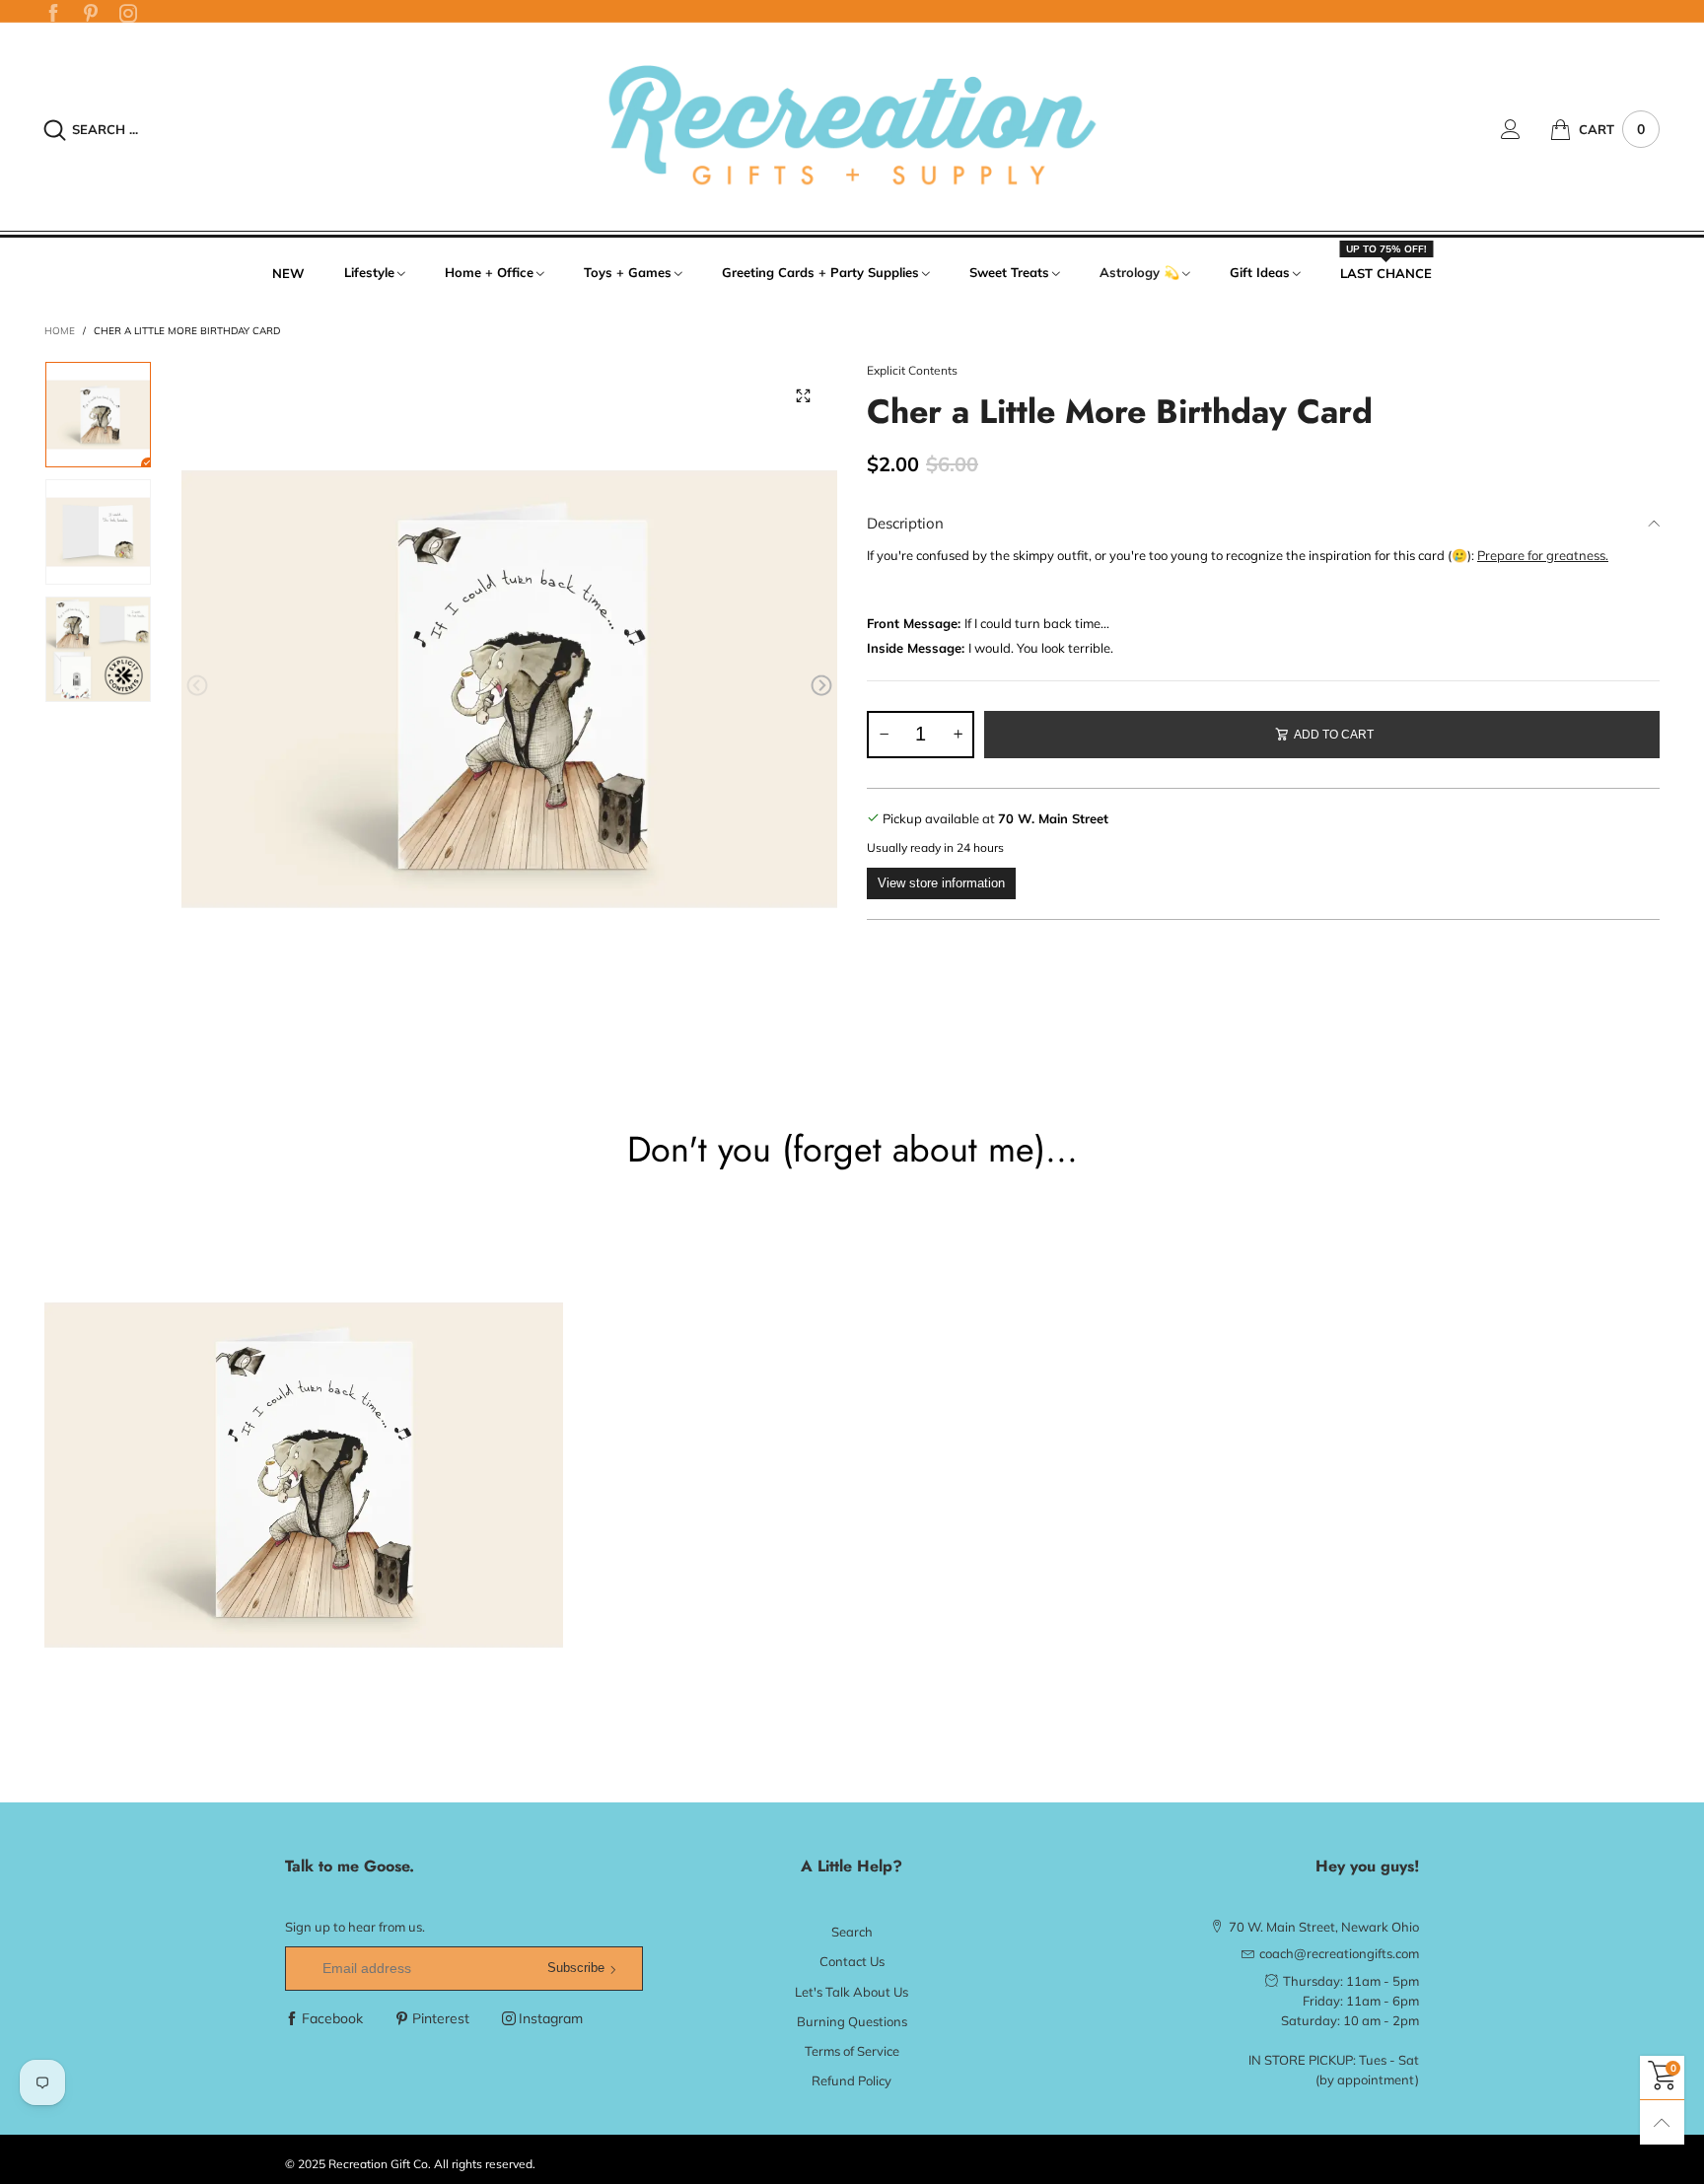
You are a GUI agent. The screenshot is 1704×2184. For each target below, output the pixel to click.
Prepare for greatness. (1543, 555)
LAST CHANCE (1386, 272)
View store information (941, 883)
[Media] (803, 395)
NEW (288, 273)
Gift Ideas (1260, 272)
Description (905, 523)
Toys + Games (628, 272)
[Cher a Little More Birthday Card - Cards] (509, 689)
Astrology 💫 (1139, 272)
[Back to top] (1662, 2122)
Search (852, 1932)
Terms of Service (852, 2051)
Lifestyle (369, 272)
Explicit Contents (912, 370)
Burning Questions (852, 2021)
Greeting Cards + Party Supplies (820, 272)
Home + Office (489, 272)
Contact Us (852, 1961)
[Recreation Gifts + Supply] (852, 127)
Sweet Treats (1009, 272)
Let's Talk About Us (852, 1992)
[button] (197, 686)
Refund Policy (852, 2080)
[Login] (1526, 129)
